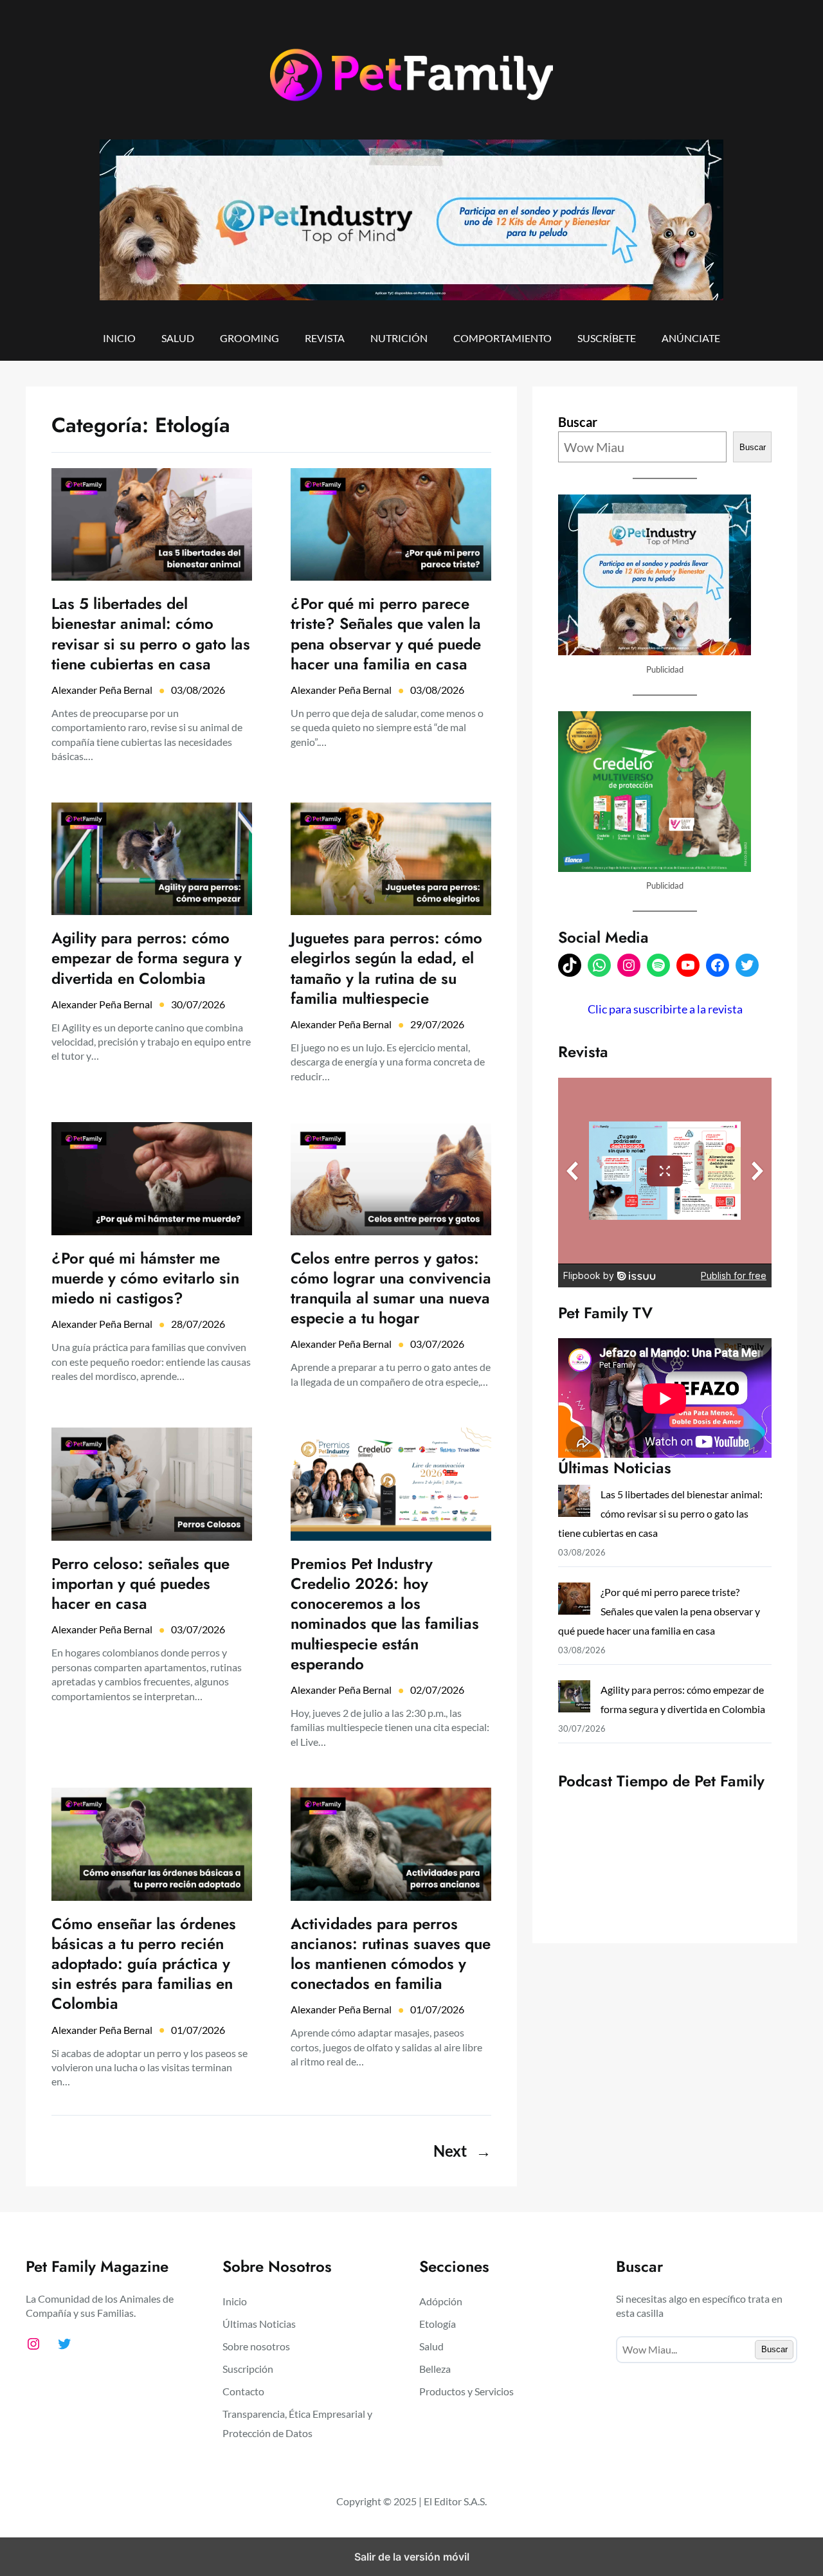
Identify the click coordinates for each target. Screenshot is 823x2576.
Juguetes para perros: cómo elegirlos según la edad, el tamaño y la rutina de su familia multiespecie (386, 968)
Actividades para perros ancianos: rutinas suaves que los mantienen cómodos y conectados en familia (391, 1954)
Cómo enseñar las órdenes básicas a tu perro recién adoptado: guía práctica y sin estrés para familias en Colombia (144, 1964)
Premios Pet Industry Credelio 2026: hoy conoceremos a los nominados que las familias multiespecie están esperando (385, 1614)
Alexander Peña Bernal (102, 690)
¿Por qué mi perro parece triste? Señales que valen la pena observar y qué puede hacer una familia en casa (386, 634)
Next (462, 2151)
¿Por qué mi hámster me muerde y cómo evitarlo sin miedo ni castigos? (145, 1278)
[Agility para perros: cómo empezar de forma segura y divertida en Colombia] (574, 1699)
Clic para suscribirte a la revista (665, 1009)
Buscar (578, 422)
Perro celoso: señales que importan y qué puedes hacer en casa (140, 1584)
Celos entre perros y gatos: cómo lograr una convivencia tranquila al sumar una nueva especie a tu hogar (391, 1288)
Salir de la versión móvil (412, 2557)
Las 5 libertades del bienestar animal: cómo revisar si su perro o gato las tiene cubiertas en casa (151, 634)
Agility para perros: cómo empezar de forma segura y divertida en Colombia (147, 958)
